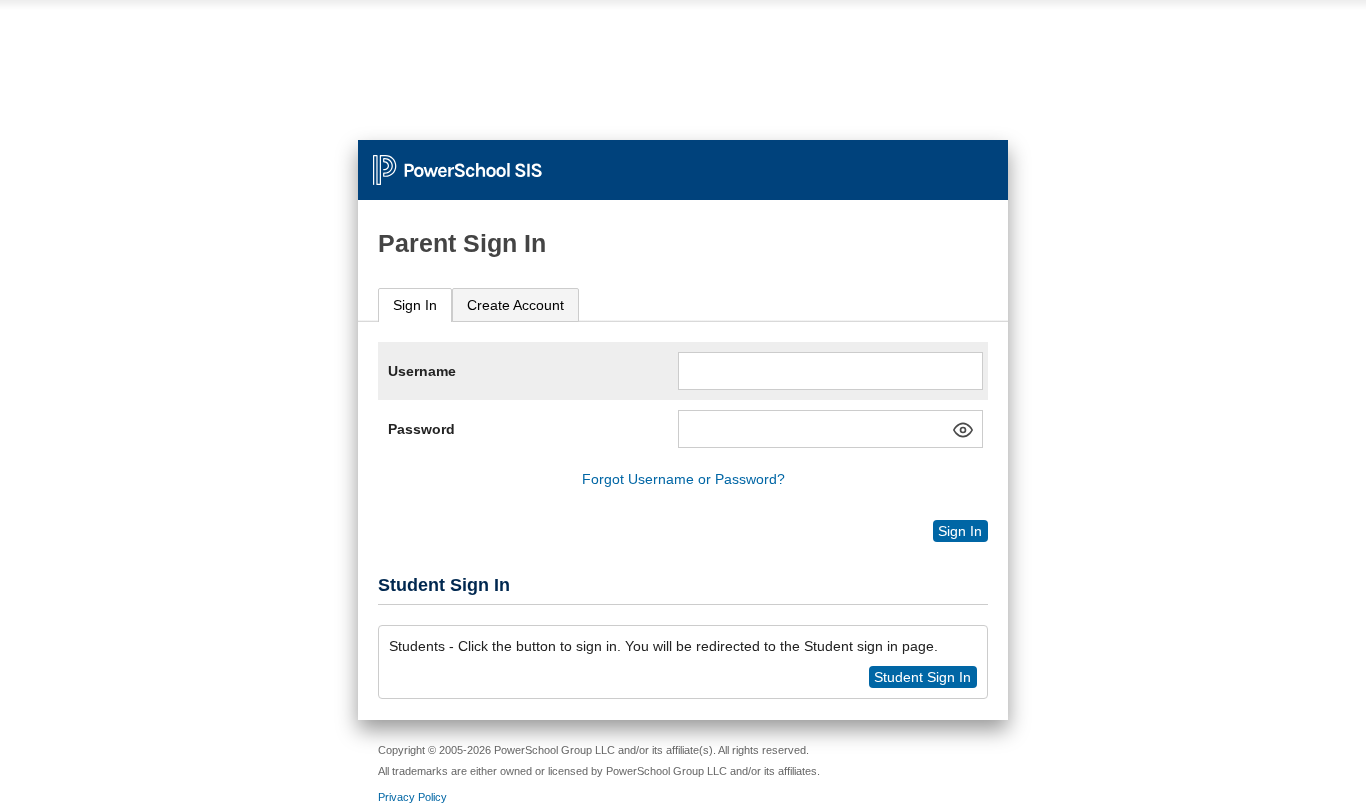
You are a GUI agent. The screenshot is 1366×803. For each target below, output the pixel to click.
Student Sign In (922, 677)
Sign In (415, 305)
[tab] (415, 305)
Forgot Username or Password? (683, 479)
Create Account (515, 305)
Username (422, 371)
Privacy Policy (412, 797)
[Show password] (963, 430)
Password (421, 429)
